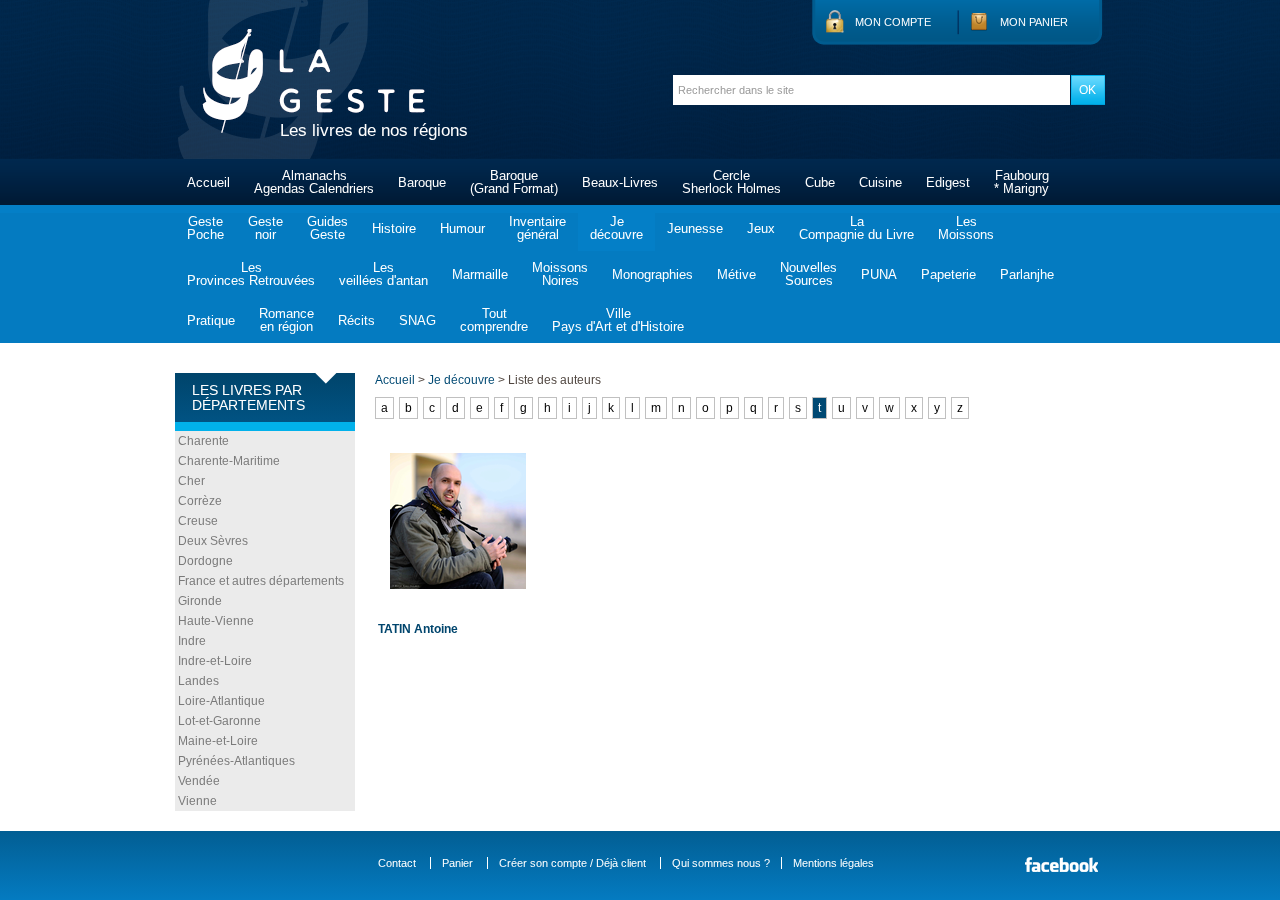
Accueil (208, 182)
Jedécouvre (616, 228)
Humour (462, 228)
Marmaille (480, 274)
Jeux (761, 228)
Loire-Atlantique (221, 701)
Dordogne (205, 561)
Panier (457, 863)
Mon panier (1034, 22)
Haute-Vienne (216, 621)
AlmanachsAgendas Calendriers (314, 182)
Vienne (197, 801)
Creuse (198, 521)
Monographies (652, 274)
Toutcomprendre (494, 320)
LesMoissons (966, 228)
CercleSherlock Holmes (731, 182)
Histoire (394, 228)
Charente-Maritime (229, 461)
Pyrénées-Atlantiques (236, 761)
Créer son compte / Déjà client (572, 863)
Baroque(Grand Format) (514, 182)
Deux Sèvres (213, 541)
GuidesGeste (327, 228)
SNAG (417, 320)
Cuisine (880, 182)
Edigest (948, 182)
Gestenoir (265, 228)
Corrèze (200, 501)
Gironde (200, 601)
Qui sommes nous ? (721, 863)
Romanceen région (286, 320)
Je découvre (461, 380)
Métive (736, 274)
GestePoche (205, 228)
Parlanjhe (1027, 274)
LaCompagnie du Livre (856, 228)
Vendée (199, 781)
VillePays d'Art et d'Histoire (618, 320)
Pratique (211, 320)
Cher (191, 481)
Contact (397, 863)
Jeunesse (695, 228)
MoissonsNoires (560, 274)
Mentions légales (833, 863)
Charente (203, 441)
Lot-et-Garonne (219, 721)
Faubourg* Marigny (1021, 182)
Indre (192, 641)
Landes (198, 681)
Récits (356, 320)
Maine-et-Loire (218, 741)
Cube (820, 182)
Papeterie (948, 274)
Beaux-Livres (620, 182)
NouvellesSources (808, 274)
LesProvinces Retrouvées (251, 274)
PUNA (879, 274)
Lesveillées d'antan (383, 274)
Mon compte (893, 22)
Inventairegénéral (537, 228)
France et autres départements (261, 581)
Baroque (422, 182)
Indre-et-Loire (215, 661)
